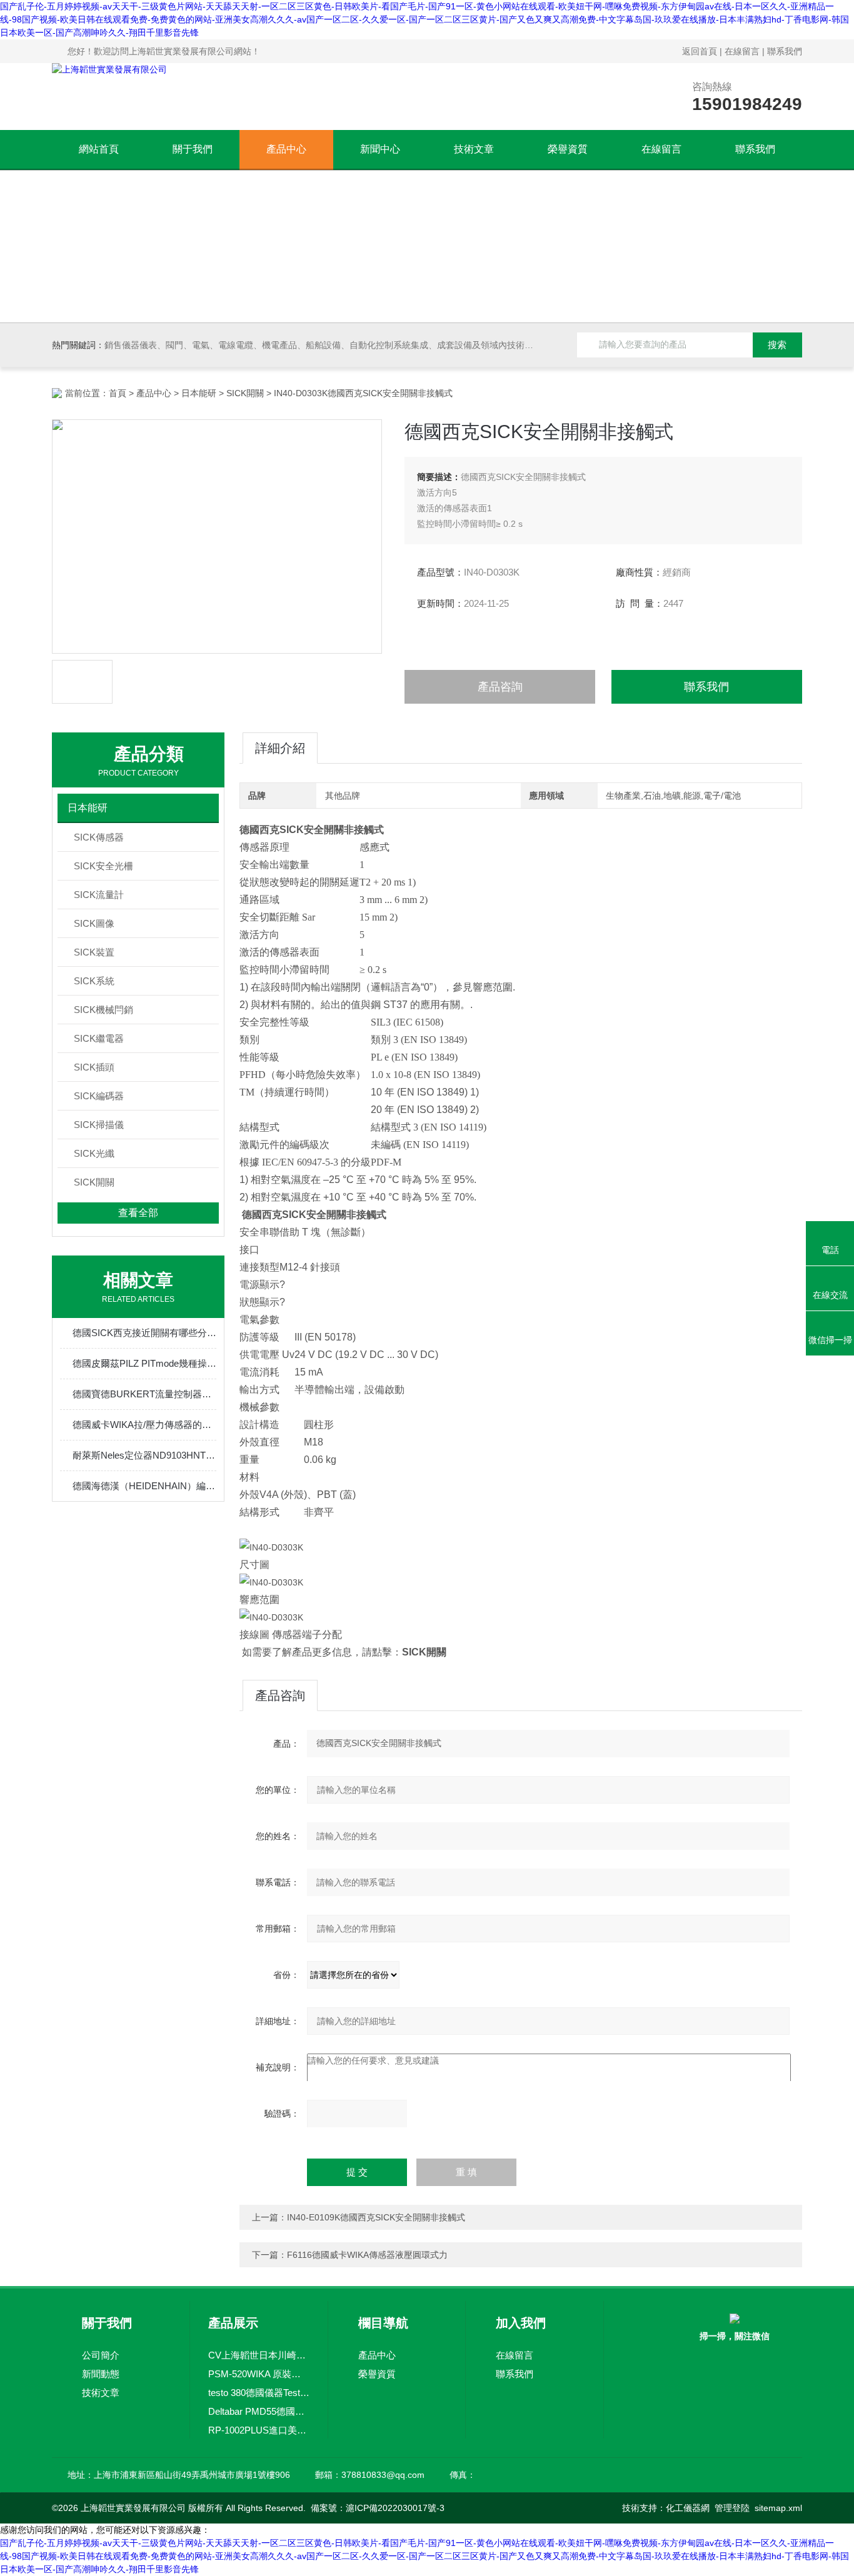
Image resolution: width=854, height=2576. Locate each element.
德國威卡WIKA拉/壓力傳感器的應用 (144, 1425)
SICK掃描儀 (99, 1125)
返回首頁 (700, 51)
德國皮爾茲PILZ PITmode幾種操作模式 (144, 1363)
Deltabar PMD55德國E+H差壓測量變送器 (259, 2411)
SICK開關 (245, 393)
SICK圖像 (94, 923)
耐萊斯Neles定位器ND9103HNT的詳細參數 (144, 1455)
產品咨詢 (500, 687)
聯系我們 (785, 51)
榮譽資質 (568, 149)
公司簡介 (101, 2355)
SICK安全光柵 (103, 866)
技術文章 (474, 149)
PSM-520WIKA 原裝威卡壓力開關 (259, 2374)
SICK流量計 (99, 895)
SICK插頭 (94, 1067)
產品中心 (286, 149)
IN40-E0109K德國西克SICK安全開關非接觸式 (376, 2217)
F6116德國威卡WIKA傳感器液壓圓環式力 (367, 2255)
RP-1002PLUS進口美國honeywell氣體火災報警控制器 (259, 2430)
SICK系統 (94, 981)
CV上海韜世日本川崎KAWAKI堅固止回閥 (259, 2355)
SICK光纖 (94, 1153)
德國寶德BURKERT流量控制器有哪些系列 (144, 1394)
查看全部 (138, 1213)
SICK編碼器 (99, 1096)
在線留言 (742, 51)
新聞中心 (380, 149)
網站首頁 (99, 149)
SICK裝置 (94, 952)
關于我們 (193, 149)
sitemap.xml (778, 2508)
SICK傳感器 (99, 837)
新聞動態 (101, 2374)
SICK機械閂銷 (103, 1010)
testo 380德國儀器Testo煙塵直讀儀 (259, 2393)
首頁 (118, 393)
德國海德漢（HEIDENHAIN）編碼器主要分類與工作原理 (144, 1486)
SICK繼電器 (99, 1038)
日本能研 (199, 393)
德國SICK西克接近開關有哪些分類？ (144, 1333)
